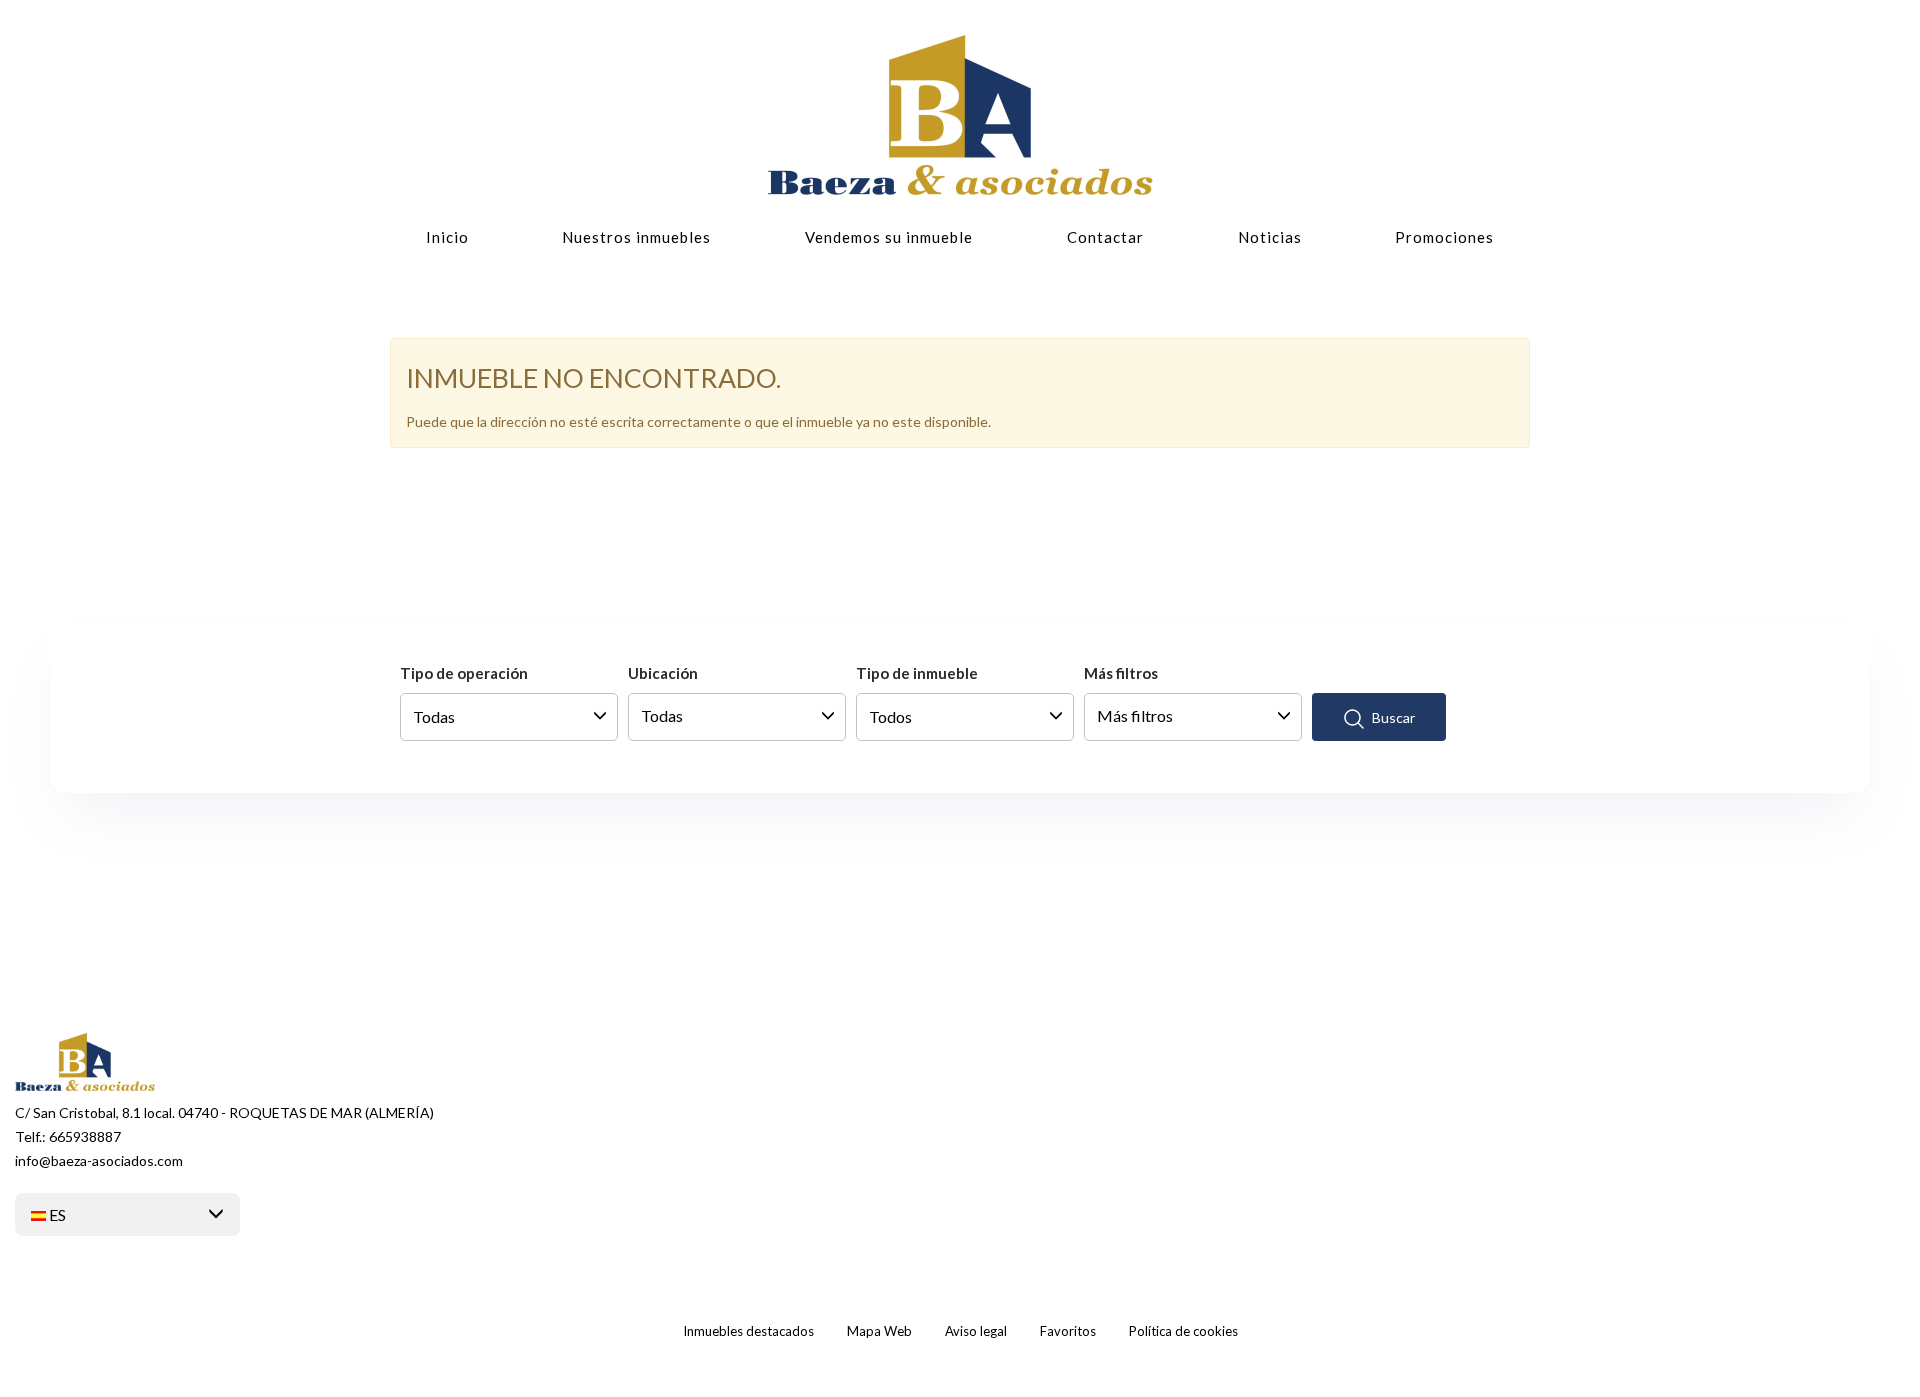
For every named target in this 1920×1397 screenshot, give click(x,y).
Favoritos (1068, 1331)
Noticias (1270, 237)
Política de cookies (1183, 1331)
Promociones (1444, 237)
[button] (127, 1214)
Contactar (1105, 237)
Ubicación (663, 673)
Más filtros (1121, 673)
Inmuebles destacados (748, 1331)
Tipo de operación (464, 673)
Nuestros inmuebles (636, 237)
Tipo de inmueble (917, 673)
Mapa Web (879, 1331)
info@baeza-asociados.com (99, 1160)
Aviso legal (976, 1331)
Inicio (447, 237)
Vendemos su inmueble (889, 237)
